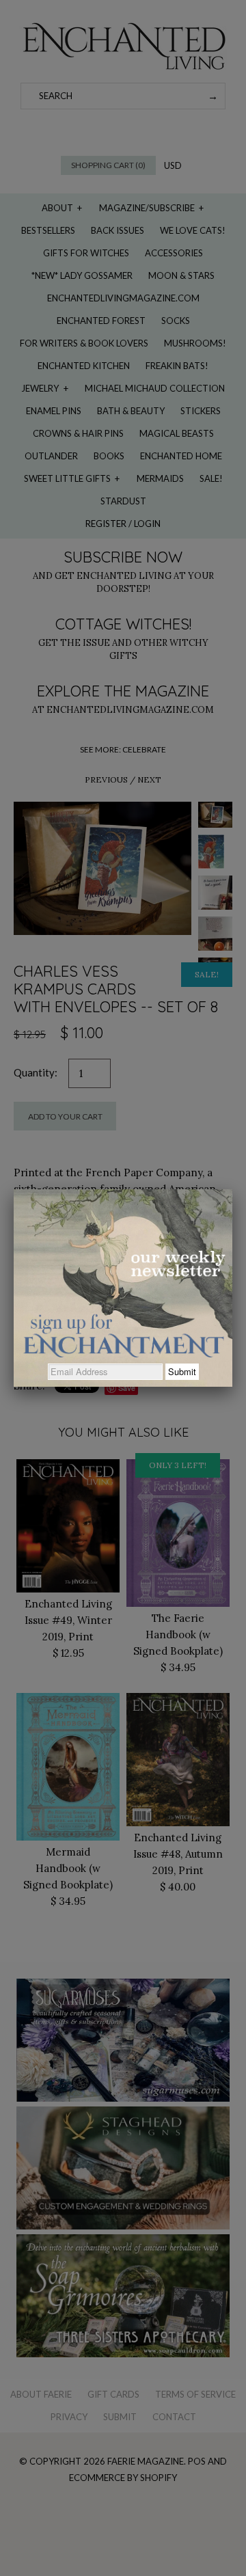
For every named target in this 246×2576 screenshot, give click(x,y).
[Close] (232, 1189)
